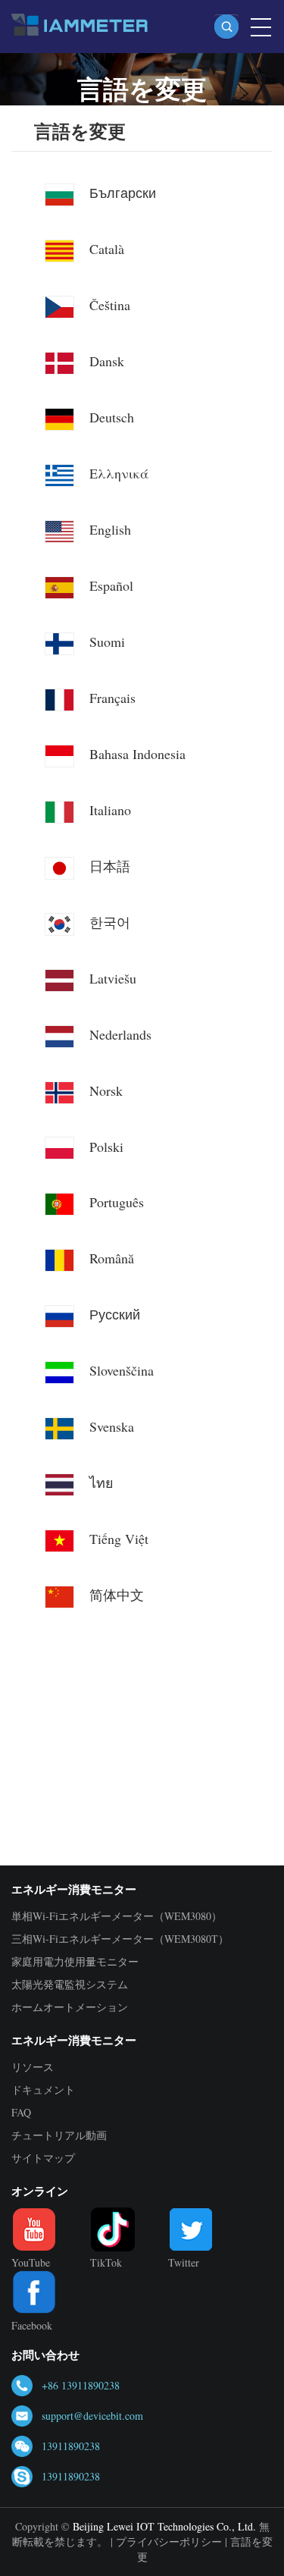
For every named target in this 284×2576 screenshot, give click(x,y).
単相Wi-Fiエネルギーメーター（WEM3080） (117, 1916)
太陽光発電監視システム (70, 1984)
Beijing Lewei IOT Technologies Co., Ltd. (164, 2526)
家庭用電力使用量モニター (75, 1961)
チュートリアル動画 (59, 2135)
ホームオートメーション (70, 2007)
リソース (33, 2067)
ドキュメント (43, 2090)
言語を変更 (80, 132)
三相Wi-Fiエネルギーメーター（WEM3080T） (120, 1939)
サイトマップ (43, 2158)
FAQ (21, 2112)
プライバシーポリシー (169, 2541)
